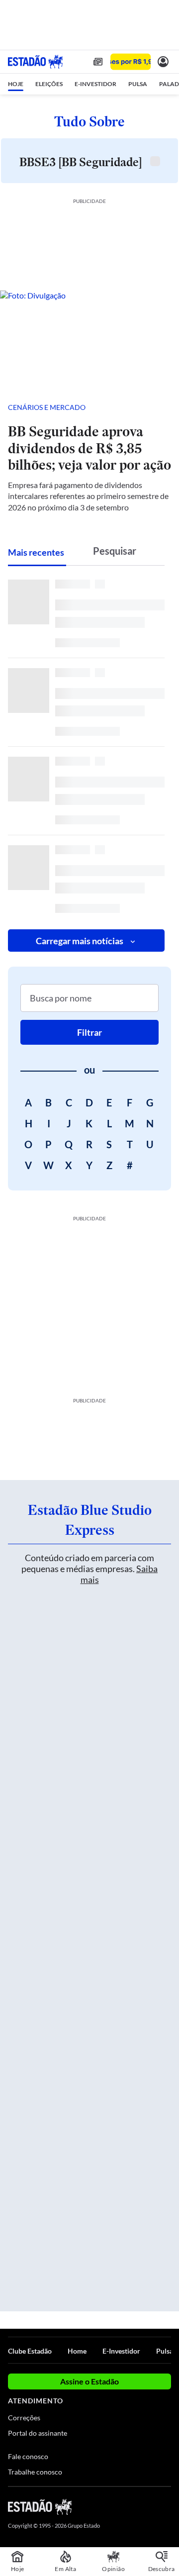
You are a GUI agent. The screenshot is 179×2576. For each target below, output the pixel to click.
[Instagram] (149, 2506)
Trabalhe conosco (35, 2472)
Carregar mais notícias (80, 941)
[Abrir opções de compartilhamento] (163, 407)
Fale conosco (28, 2456)
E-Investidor (121, 2351)
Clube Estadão (30, 2351)
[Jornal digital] (98, 62)
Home (77, 2351)
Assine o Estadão (89, 2381)
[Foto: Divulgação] (89, 341)
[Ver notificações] (163, 62)
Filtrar (89, 1032)
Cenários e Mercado (47, 407)
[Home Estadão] (35, 62)
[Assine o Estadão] (131, 62)
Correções (24, 2418)
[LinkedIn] (166, 2506)
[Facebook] (113, 2506)
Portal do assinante (38, 2433)
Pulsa (165, 2351)
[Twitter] (130, 2506)
